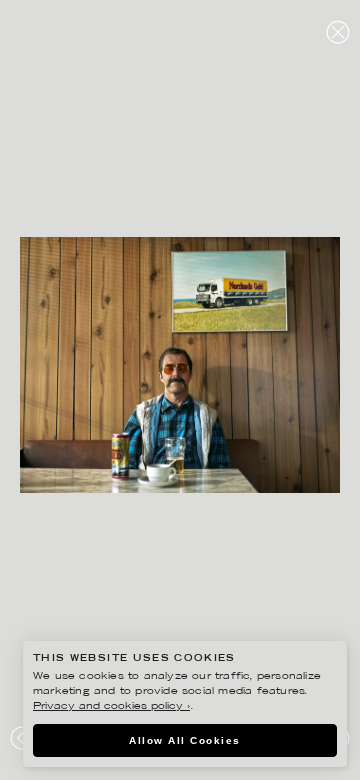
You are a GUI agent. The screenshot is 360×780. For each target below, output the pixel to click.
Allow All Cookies (185, 740)
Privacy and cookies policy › (111, 706)
